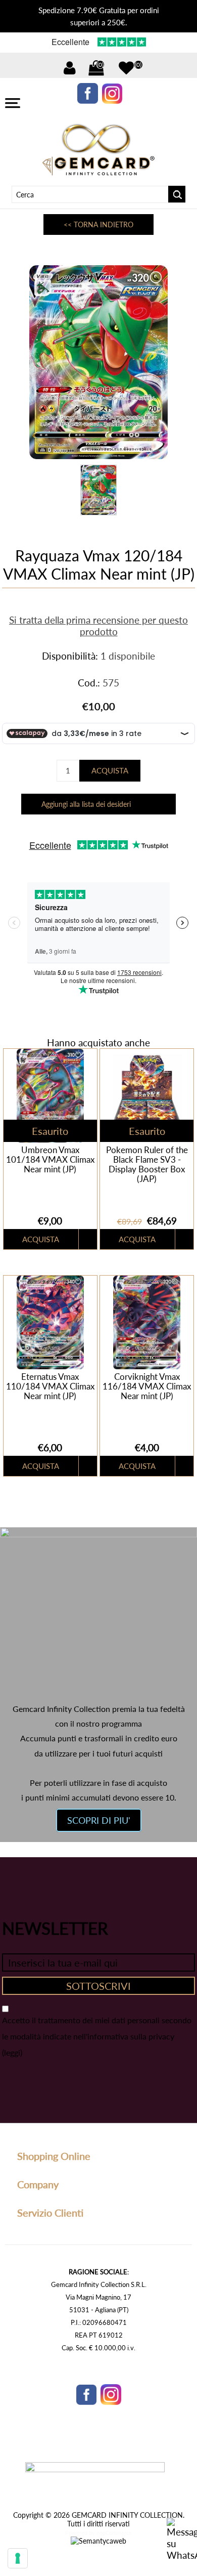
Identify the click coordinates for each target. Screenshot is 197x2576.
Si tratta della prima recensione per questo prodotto (98, 626)
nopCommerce (114, 2533)
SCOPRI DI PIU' (99, 1820)
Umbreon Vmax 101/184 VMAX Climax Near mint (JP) (50, 1159)
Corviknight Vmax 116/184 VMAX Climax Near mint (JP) (147, 1386)
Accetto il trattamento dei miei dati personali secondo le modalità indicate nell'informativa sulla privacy (97, 2028)
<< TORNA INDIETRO (98, 224)
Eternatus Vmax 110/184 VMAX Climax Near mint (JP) (50, 1386)
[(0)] (126, 68)
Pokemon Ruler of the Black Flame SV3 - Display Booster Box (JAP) (147, 1164)
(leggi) (12, 2052)
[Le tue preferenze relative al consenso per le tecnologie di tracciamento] (18, 2558)
